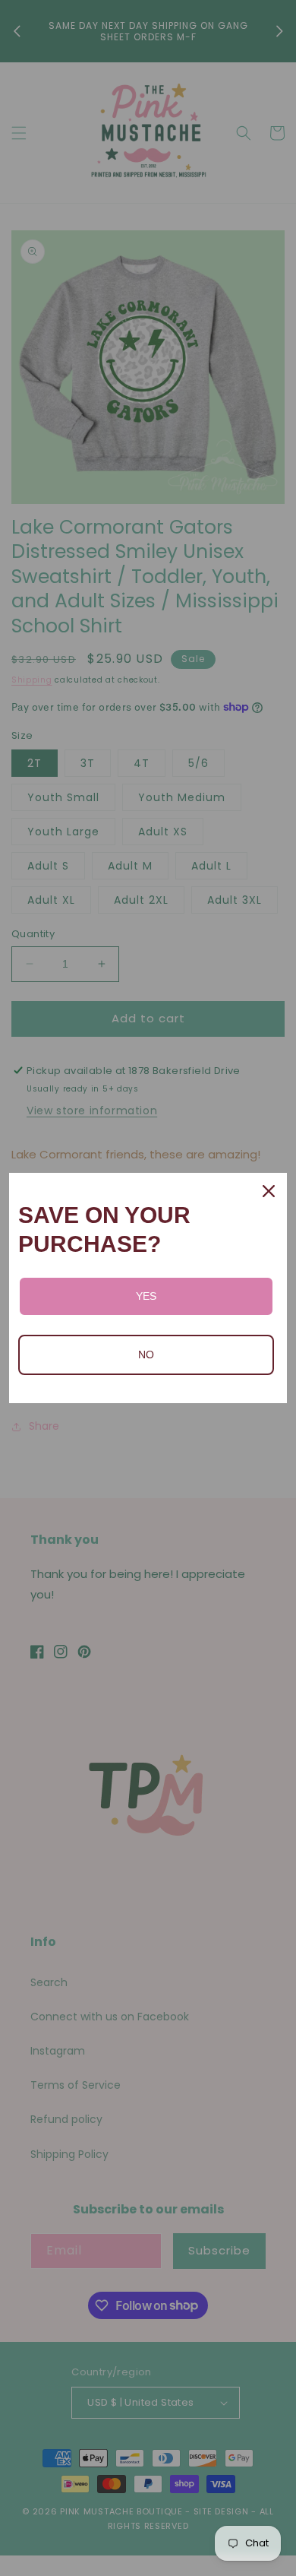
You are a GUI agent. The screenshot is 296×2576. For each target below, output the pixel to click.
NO (146, 1355)
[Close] (269, 1191)
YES (146, 1296)
